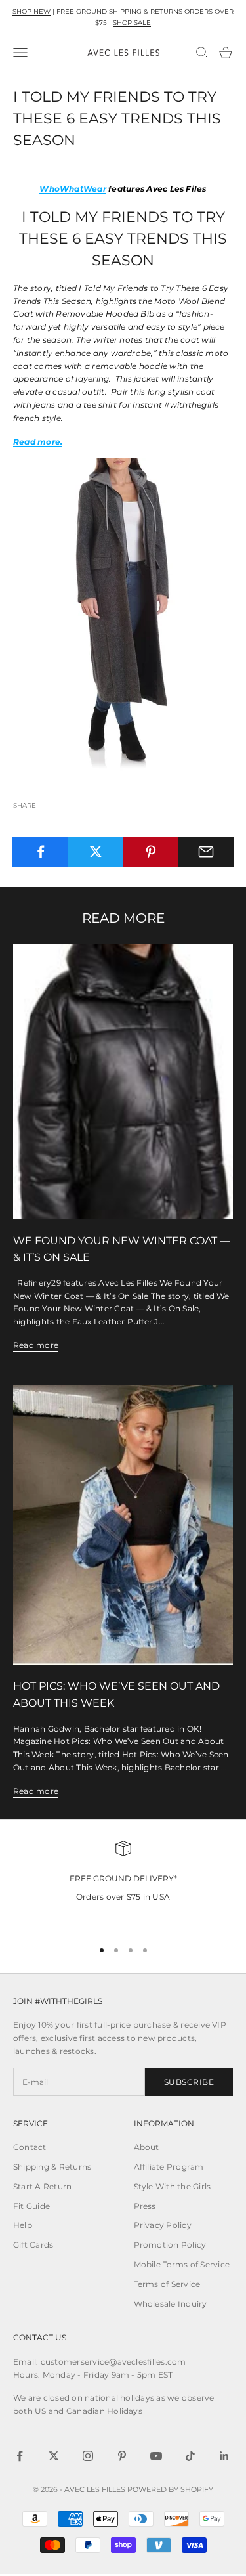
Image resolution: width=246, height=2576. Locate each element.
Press (145, 2206)
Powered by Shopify (170, 2489)
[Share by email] (206, 852)
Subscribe (189, 2082)
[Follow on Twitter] (54, 2456)
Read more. (38, 442)
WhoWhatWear (73, 189)
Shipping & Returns (52, 2167)
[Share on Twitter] (95, 852)
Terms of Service (167, 2284)
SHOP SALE (132, 23)
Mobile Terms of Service (182, 2264)
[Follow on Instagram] (88, 2456)
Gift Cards (33, 2245)
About (147, 2147)
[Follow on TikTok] (190, 2456)
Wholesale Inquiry (171, 2304)
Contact (30, 2147)
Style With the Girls (173, 2186)
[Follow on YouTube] (156, 2456)
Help (23, 2225)
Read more (36, 1345)
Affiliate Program (169, 2167)
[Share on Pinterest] (151, 852)
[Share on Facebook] (40, 852)
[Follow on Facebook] (20, 2456)
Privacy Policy (163, 2225)
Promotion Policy (170, 2245)
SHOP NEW (31, 11)
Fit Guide (31, 2206)
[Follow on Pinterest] (122, 2456)
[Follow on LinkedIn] (224, 2456)
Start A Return (42, 2186)
